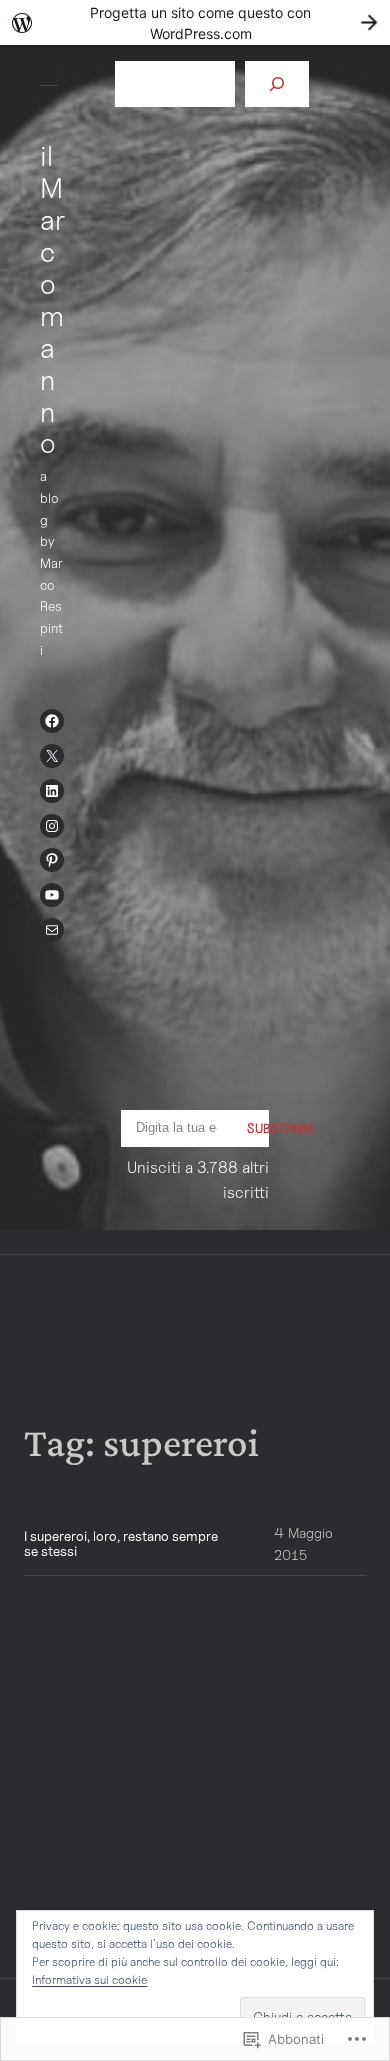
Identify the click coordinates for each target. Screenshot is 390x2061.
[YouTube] (52, 895)
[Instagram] (52, 826)
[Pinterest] (52, 860)
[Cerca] (277, 84)
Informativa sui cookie (89, 1979)
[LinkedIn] (52, 791)
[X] (52, 756)
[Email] (52, 930)
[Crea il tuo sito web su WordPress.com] (195, 22)
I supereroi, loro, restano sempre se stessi (121, 1544)
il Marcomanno (52, 299)
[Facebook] (52, 721)
